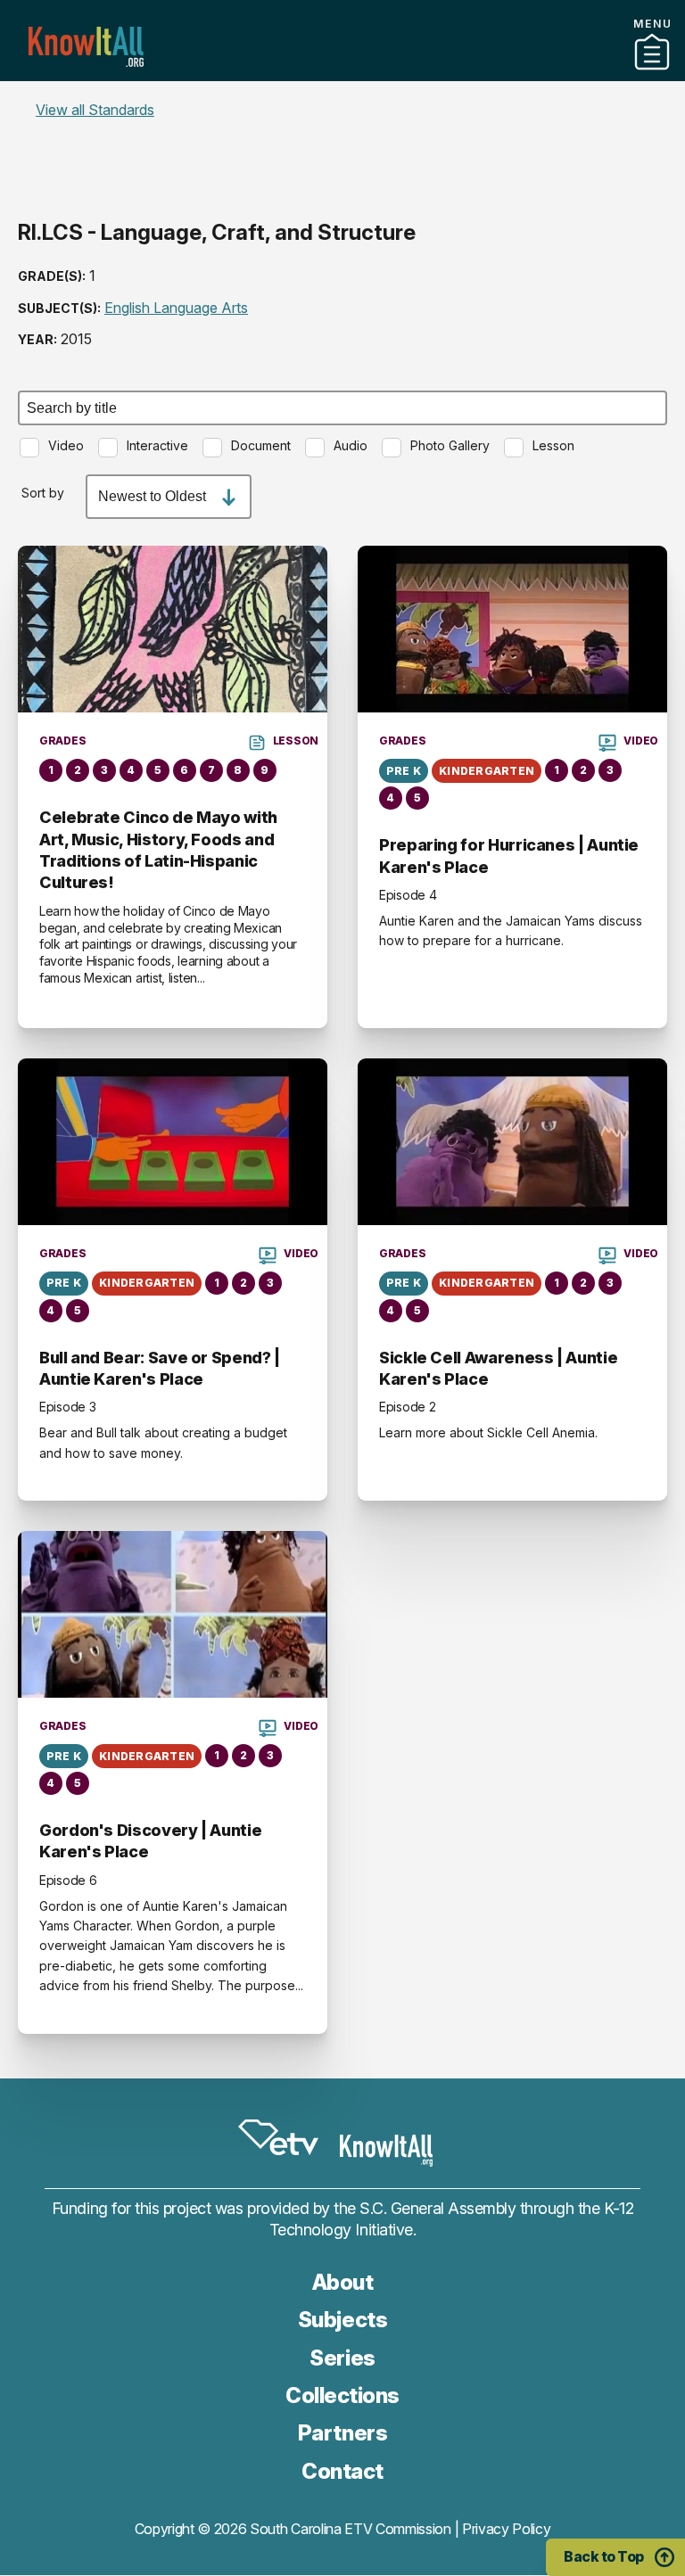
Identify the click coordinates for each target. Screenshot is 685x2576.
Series (342, 2358)
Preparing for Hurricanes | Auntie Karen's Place (509, 856)
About (343, 2282)
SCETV (278, 2138)
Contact (342, 97)
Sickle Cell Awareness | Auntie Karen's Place (498, 1368)
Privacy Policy (507, 2529)
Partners (342, 74)
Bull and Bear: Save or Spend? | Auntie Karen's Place (160, 1368)
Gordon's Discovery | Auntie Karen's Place (150, 1841)
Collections (342, 2395)
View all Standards (95, 110)
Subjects (342, 2320)
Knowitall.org (86, 47)
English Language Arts (176, 308)
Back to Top (604, 2556)
